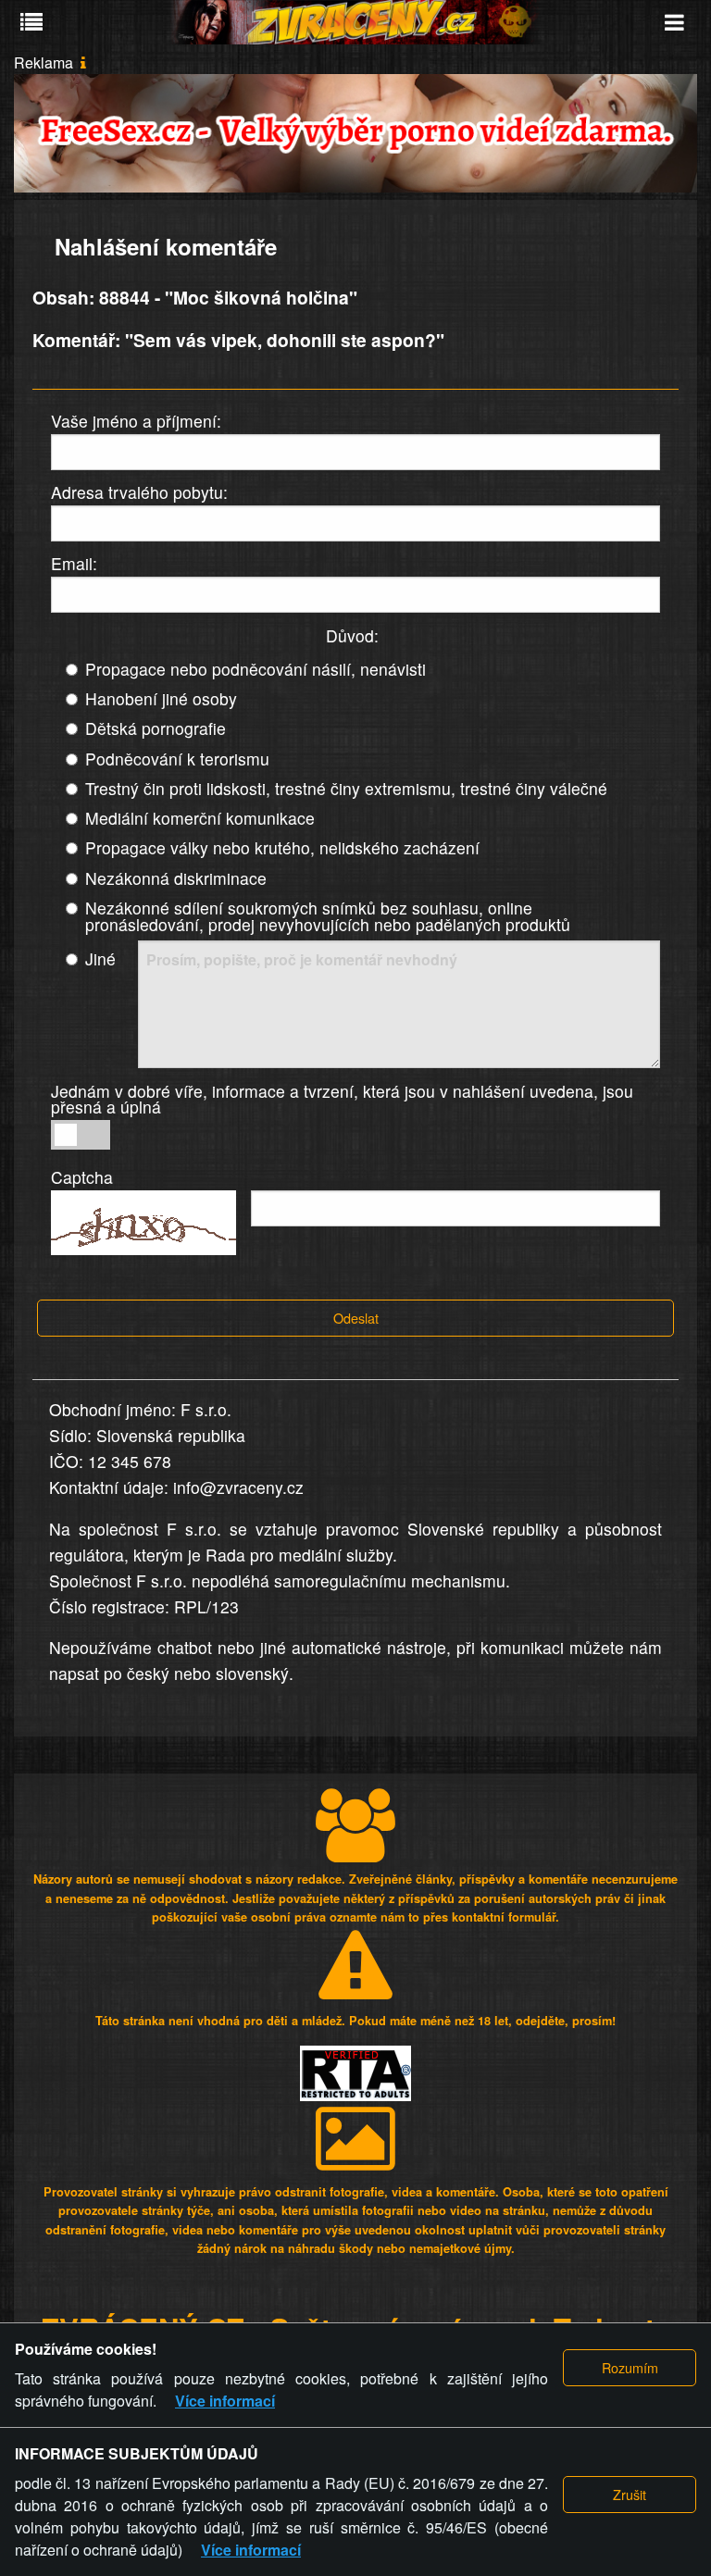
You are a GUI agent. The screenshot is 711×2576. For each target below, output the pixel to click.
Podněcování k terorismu (177, 759)
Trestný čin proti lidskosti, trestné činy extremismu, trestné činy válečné (346, 788)
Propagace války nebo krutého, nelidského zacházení (282, 847)
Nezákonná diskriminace (176, 878)
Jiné (100, 958)
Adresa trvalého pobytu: (139, 492)
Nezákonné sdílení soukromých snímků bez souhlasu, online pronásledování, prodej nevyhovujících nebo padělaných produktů (328, 916)
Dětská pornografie (156, 728)
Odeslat (356, 1318)
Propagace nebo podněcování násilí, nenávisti (256, 669)
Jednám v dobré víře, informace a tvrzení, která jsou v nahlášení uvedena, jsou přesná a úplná (342, 1099)
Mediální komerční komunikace (200, 818)
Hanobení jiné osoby (161, 698)
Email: (74, 563)
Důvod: (352, 635)
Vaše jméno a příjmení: (136, 421)
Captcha (82, 1177)
